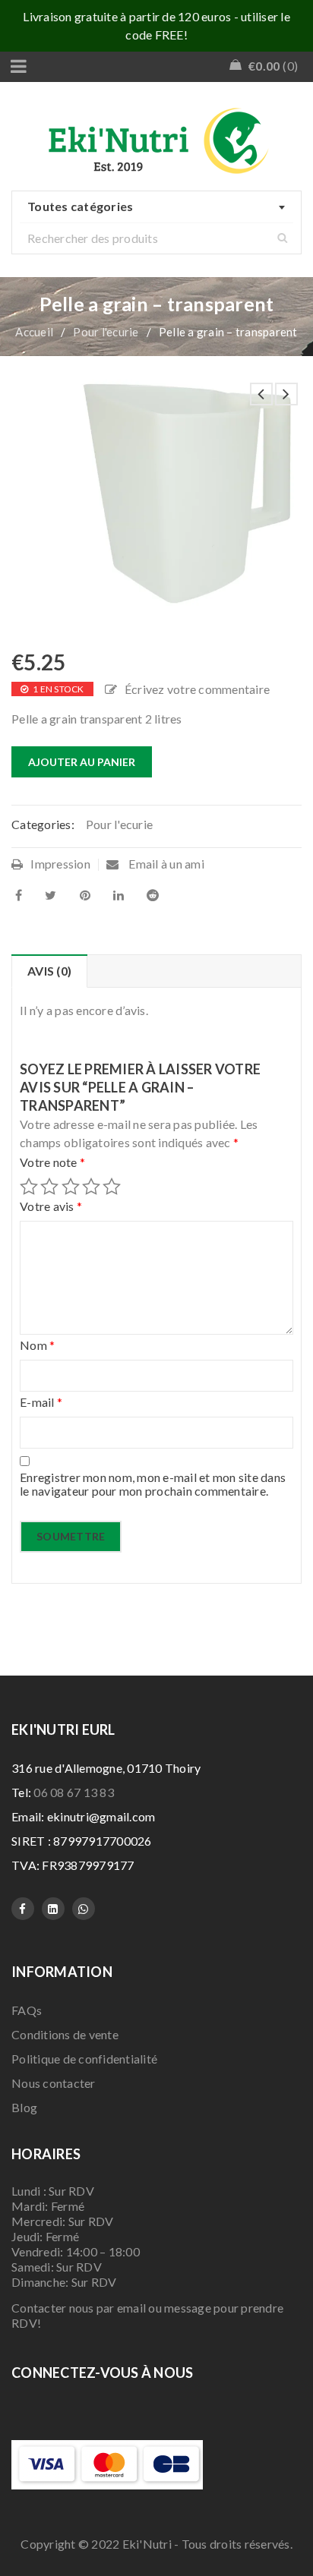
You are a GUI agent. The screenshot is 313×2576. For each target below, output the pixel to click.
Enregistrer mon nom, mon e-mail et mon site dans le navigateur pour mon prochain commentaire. (153, 1484)
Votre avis (51, 1206)
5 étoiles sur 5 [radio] (112, 1187)
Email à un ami (165, 864)
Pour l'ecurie (106, 332)
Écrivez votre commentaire (197, 689)
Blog (24, 2107)
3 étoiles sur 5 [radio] (71, 1187)
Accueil (34, 332)
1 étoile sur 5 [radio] (29, 1187)
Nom (37, 1345)
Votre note (52, 1162)
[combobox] (156, 207)
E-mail (41, 1402)
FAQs (27, 2010)
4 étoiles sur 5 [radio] (91, 1187)
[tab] (49, 971)
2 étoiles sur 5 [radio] (49, 1187)
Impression (60, 864)
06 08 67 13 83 (74, 1792)
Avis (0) (49, 971)
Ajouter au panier (82, 762)
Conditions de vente (65, 2034)
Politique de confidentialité (84, 2059)
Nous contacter (54, 2083)
